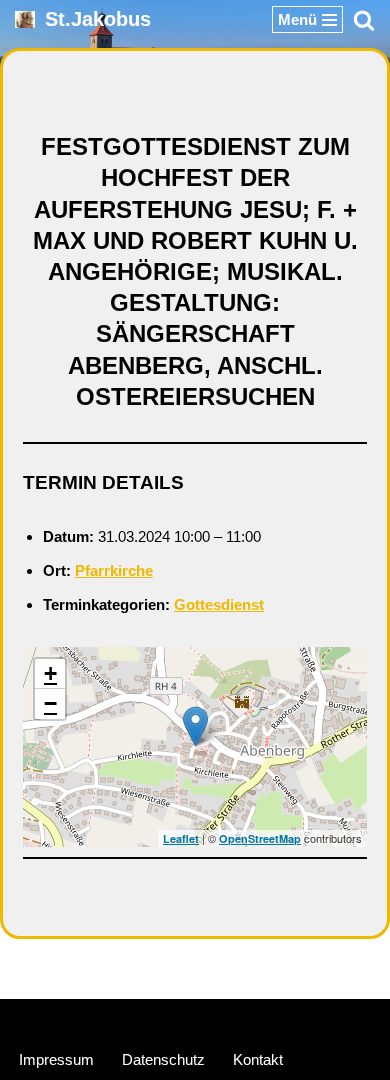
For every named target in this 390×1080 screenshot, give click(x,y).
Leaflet (181, 838)
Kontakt (258, 1059)
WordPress (270, 1018)
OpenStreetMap (260, 838)
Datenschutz (163, 1059)
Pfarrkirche (114, 570)
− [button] (50, 703)
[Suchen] (364, 20)
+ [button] (50, 673)
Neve (100, 1018)
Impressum (56, 1059)
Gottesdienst (219, 604)
